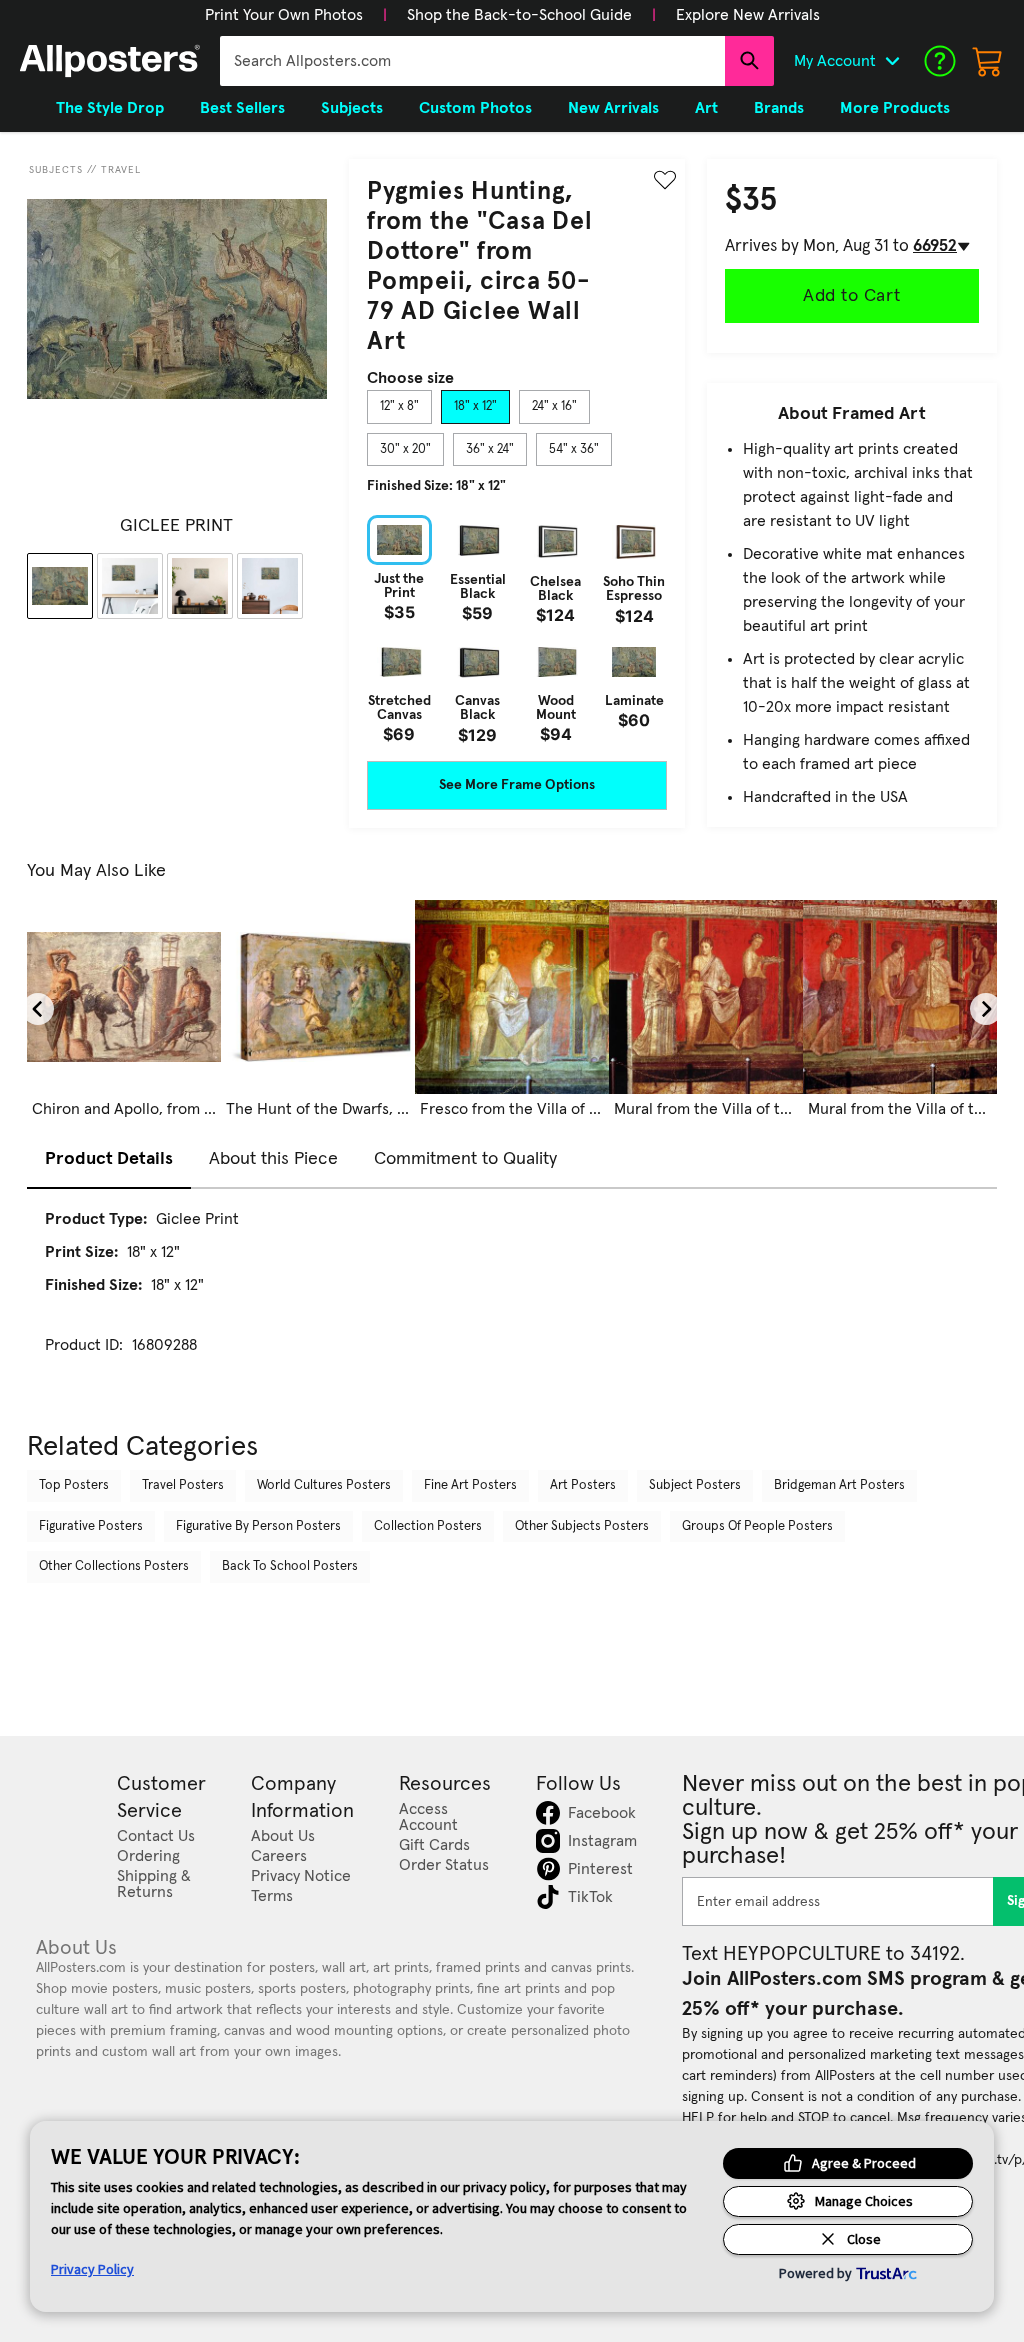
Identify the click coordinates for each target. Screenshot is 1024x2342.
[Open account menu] (892, 61)
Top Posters (74, 1485)
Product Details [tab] (109, 1159)
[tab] (399, 407)
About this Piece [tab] (273, 1159)
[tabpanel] (517, 629)
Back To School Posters (290, 1566)
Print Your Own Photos (284, 15)
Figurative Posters (91, 1526)
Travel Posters (183, 1485)
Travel (121, 170)
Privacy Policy (92, 2269)
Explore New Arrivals (748, 15)
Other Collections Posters (114, 1566)
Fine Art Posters (470, 1485)
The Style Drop (110, 108)
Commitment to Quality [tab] (465, 1159)
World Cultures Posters (324, 1485)
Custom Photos (475, 108)
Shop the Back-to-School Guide (519, 15)
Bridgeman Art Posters (839, 1485)
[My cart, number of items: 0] (988, 61)
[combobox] (472, 61)
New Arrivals (613, 108)
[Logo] (110, 61)
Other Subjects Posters (582, 1526)
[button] (284, 15)
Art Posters (583, 1485)
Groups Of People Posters (757, 1526)
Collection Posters (428, 1526)
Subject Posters (695, 1485)
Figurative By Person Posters (258, 1526)
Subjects (56, 170)
